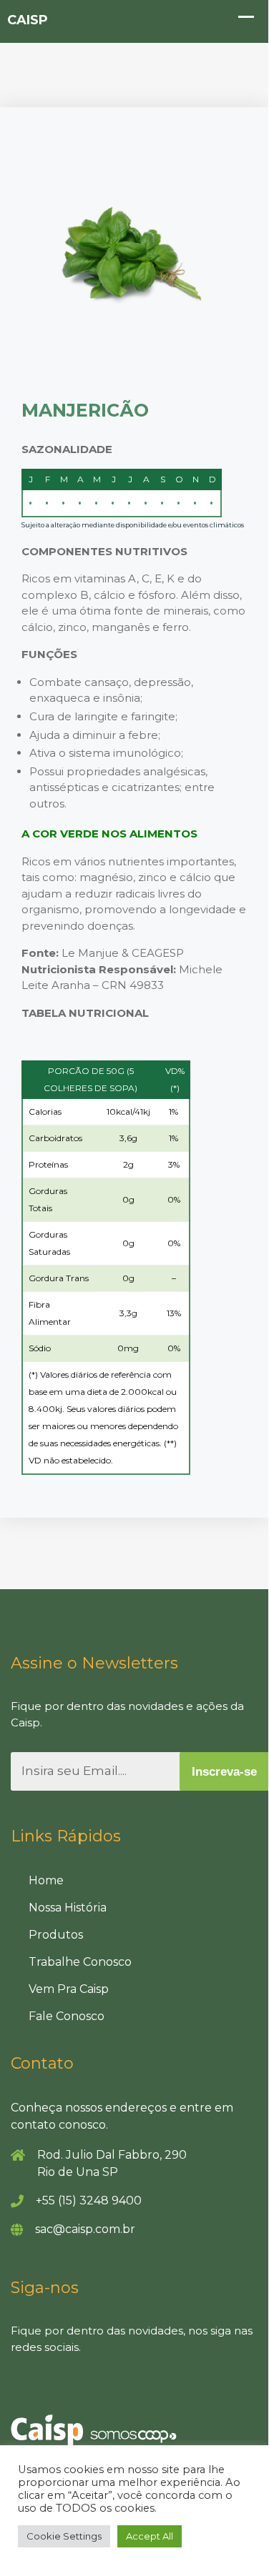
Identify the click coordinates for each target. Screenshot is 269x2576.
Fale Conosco (67, 2016)
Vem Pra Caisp (69, 1989)
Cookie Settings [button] (64, 2536)
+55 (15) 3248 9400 (89, 2200)
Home (46, 1880)
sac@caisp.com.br (85, 2229)
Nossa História (68, 1908)
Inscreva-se (224, 1772)
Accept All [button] (150, 2536)
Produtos (56, 1935)
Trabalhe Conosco (80, 1962)
